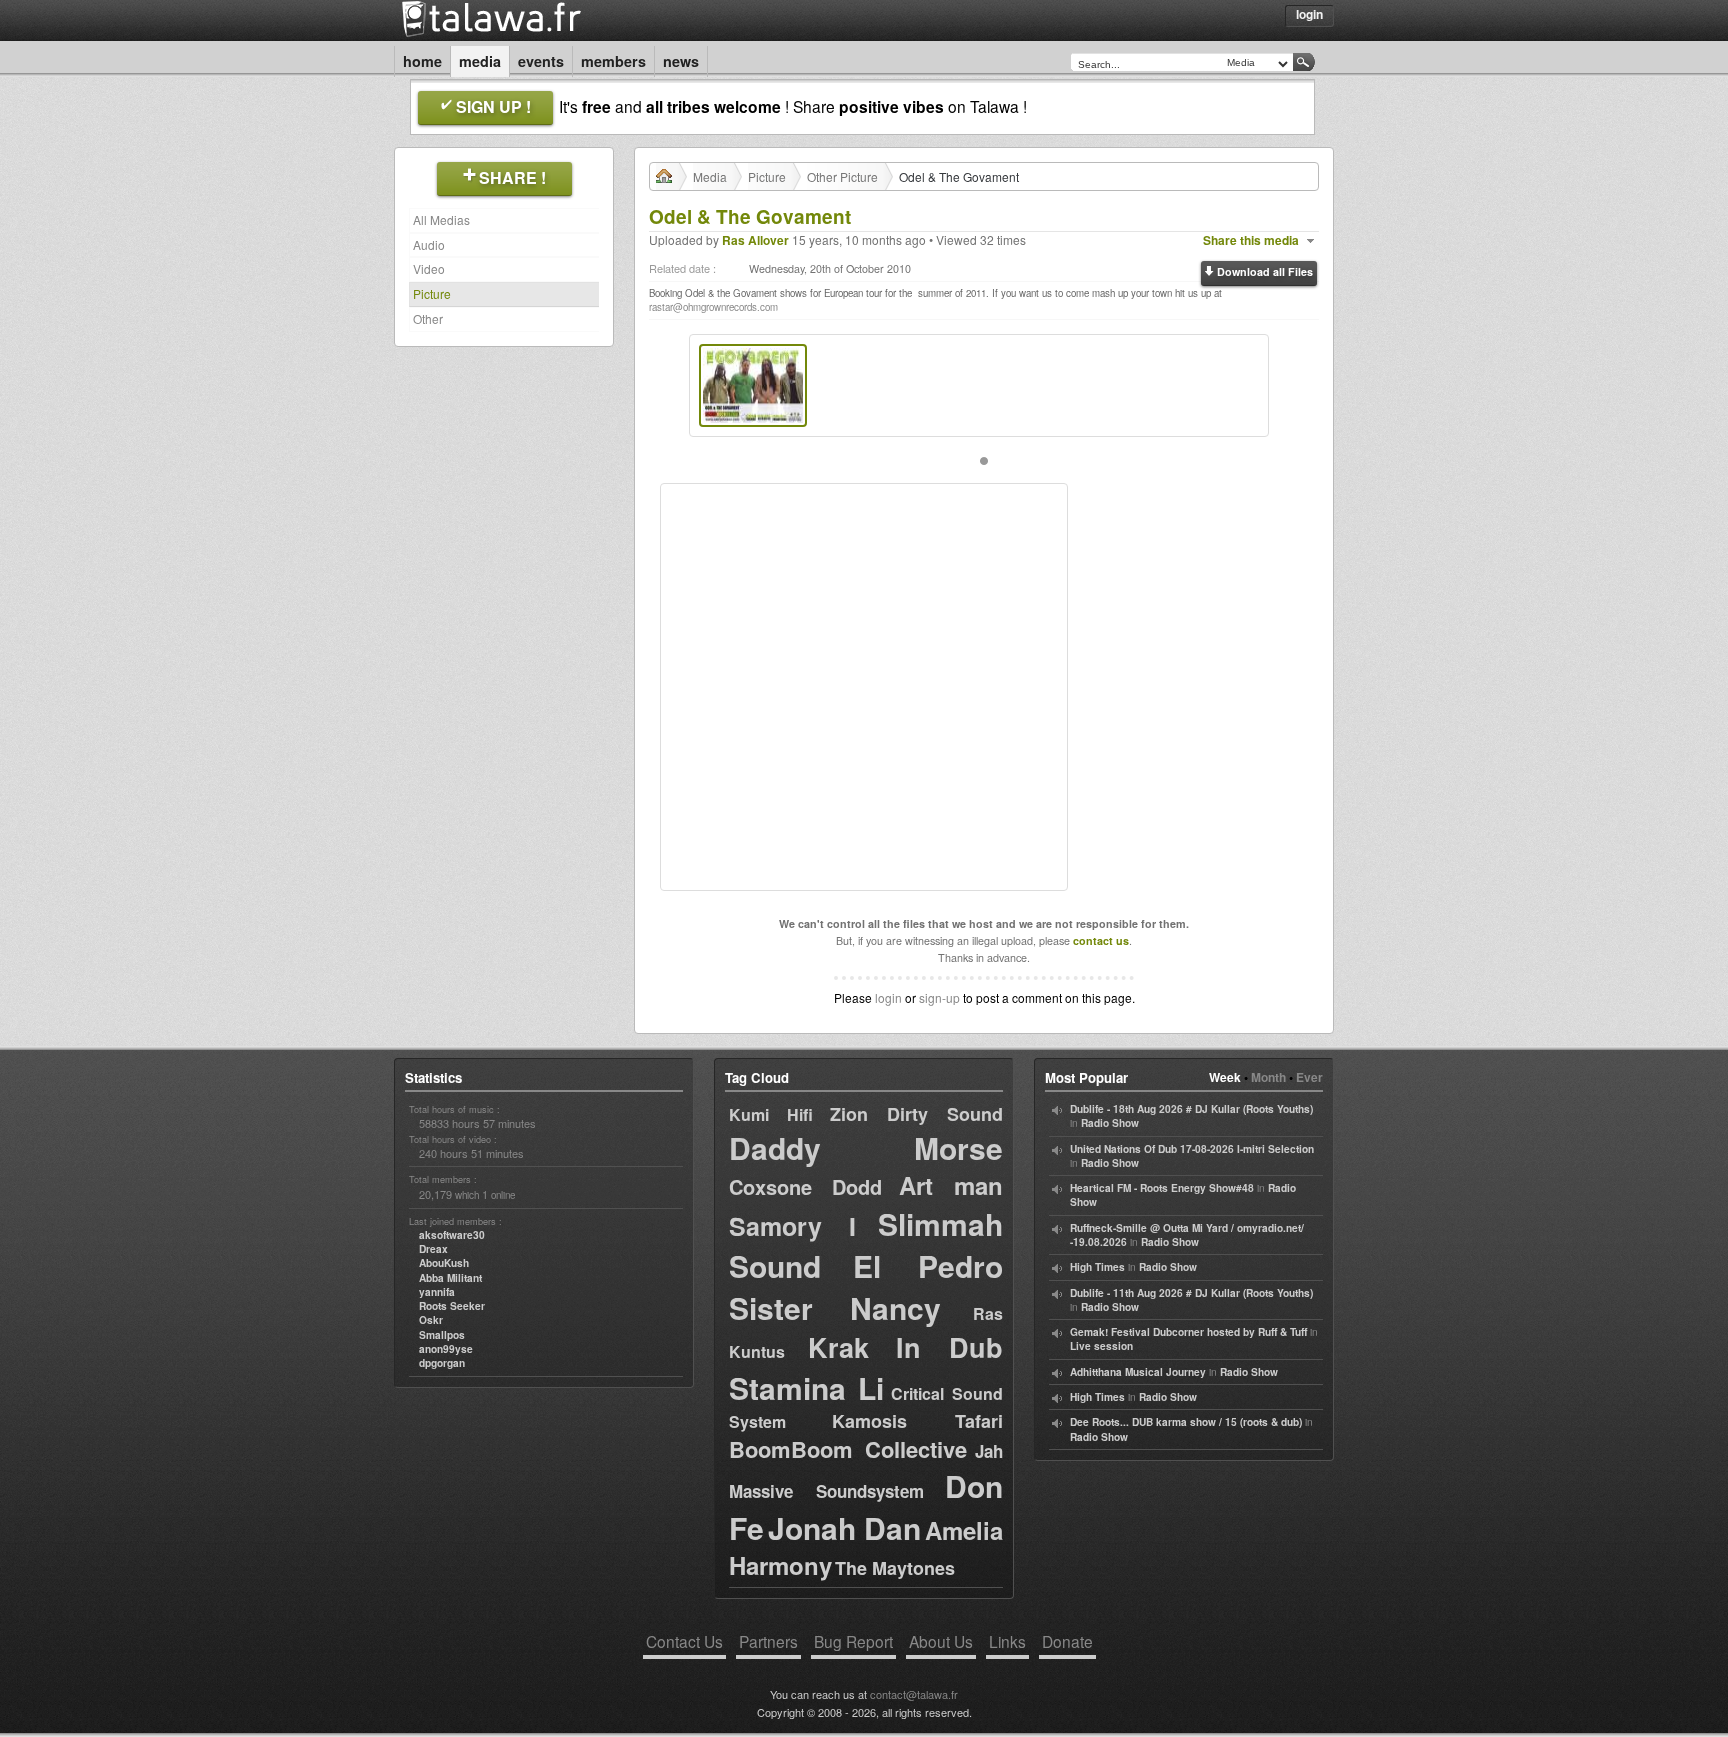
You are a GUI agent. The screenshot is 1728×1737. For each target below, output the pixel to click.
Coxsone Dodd (805, 1186)
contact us (1101, 940)
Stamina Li (806, 1387)
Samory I (792, 1226)
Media (480, 61)
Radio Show (1110, 1123)
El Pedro (928, 1265)
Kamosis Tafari (917, 1421)
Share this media (1251, 240)
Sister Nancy (835, 1307)
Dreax (433, 1249)
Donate (1067, 1641)
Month (1268, 1077)
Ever (1309, 1077)
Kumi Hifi (771, 1114)
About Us (941, 1641)
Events (541, 61)
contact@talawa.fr (914, 1694)
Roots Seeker (452, 1306)
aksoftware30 (452, 1235)
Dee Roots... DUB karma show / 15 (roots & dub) (1186, 1422)
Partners (768, 1641)
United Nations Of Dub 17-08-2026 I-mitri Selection (1192, 1149)
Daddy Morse (866, 1147)
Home (422, 61)
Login (1309, 14)
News (681, 61)
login (888, 997)
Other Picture (842, 176)
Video (429, 268)
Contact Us (684, 1641)
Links (1007, 1641)
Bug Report (853, 1641)
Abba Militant (450, 1278)
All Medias (441, 219)
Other (428, 318)
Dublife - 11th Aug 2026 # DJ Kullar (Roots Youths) (1191, 1293)
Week (1225, 1077)
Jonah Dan (845, 1527)
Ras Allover (755, 240)
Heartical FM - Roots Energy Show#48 (1162, 1188)
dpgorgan (442, 1363)
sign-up (939, 997)
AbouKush (444, 1263)
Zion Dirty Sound (916, 1114)
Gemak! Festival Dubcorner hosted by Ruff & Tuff (1188, 1332)
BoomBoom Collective (848, 1449)
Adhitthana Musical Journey (1138, 1372)
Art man (951, 1185)
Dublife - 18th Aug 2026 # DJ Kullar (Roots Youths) (1191, 1109)
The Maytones (895, 1568)
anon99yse (446, 1349)
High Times (1097, 1267)
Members (613, 61)
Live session (1101, 1346)
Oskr (431, 1320)
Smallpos (442, 1335)
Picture (432, 293)
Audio (429, 244)
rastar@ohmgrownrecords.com (713, 307)
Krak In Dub (905, 1347)
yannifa (437, 1292)
